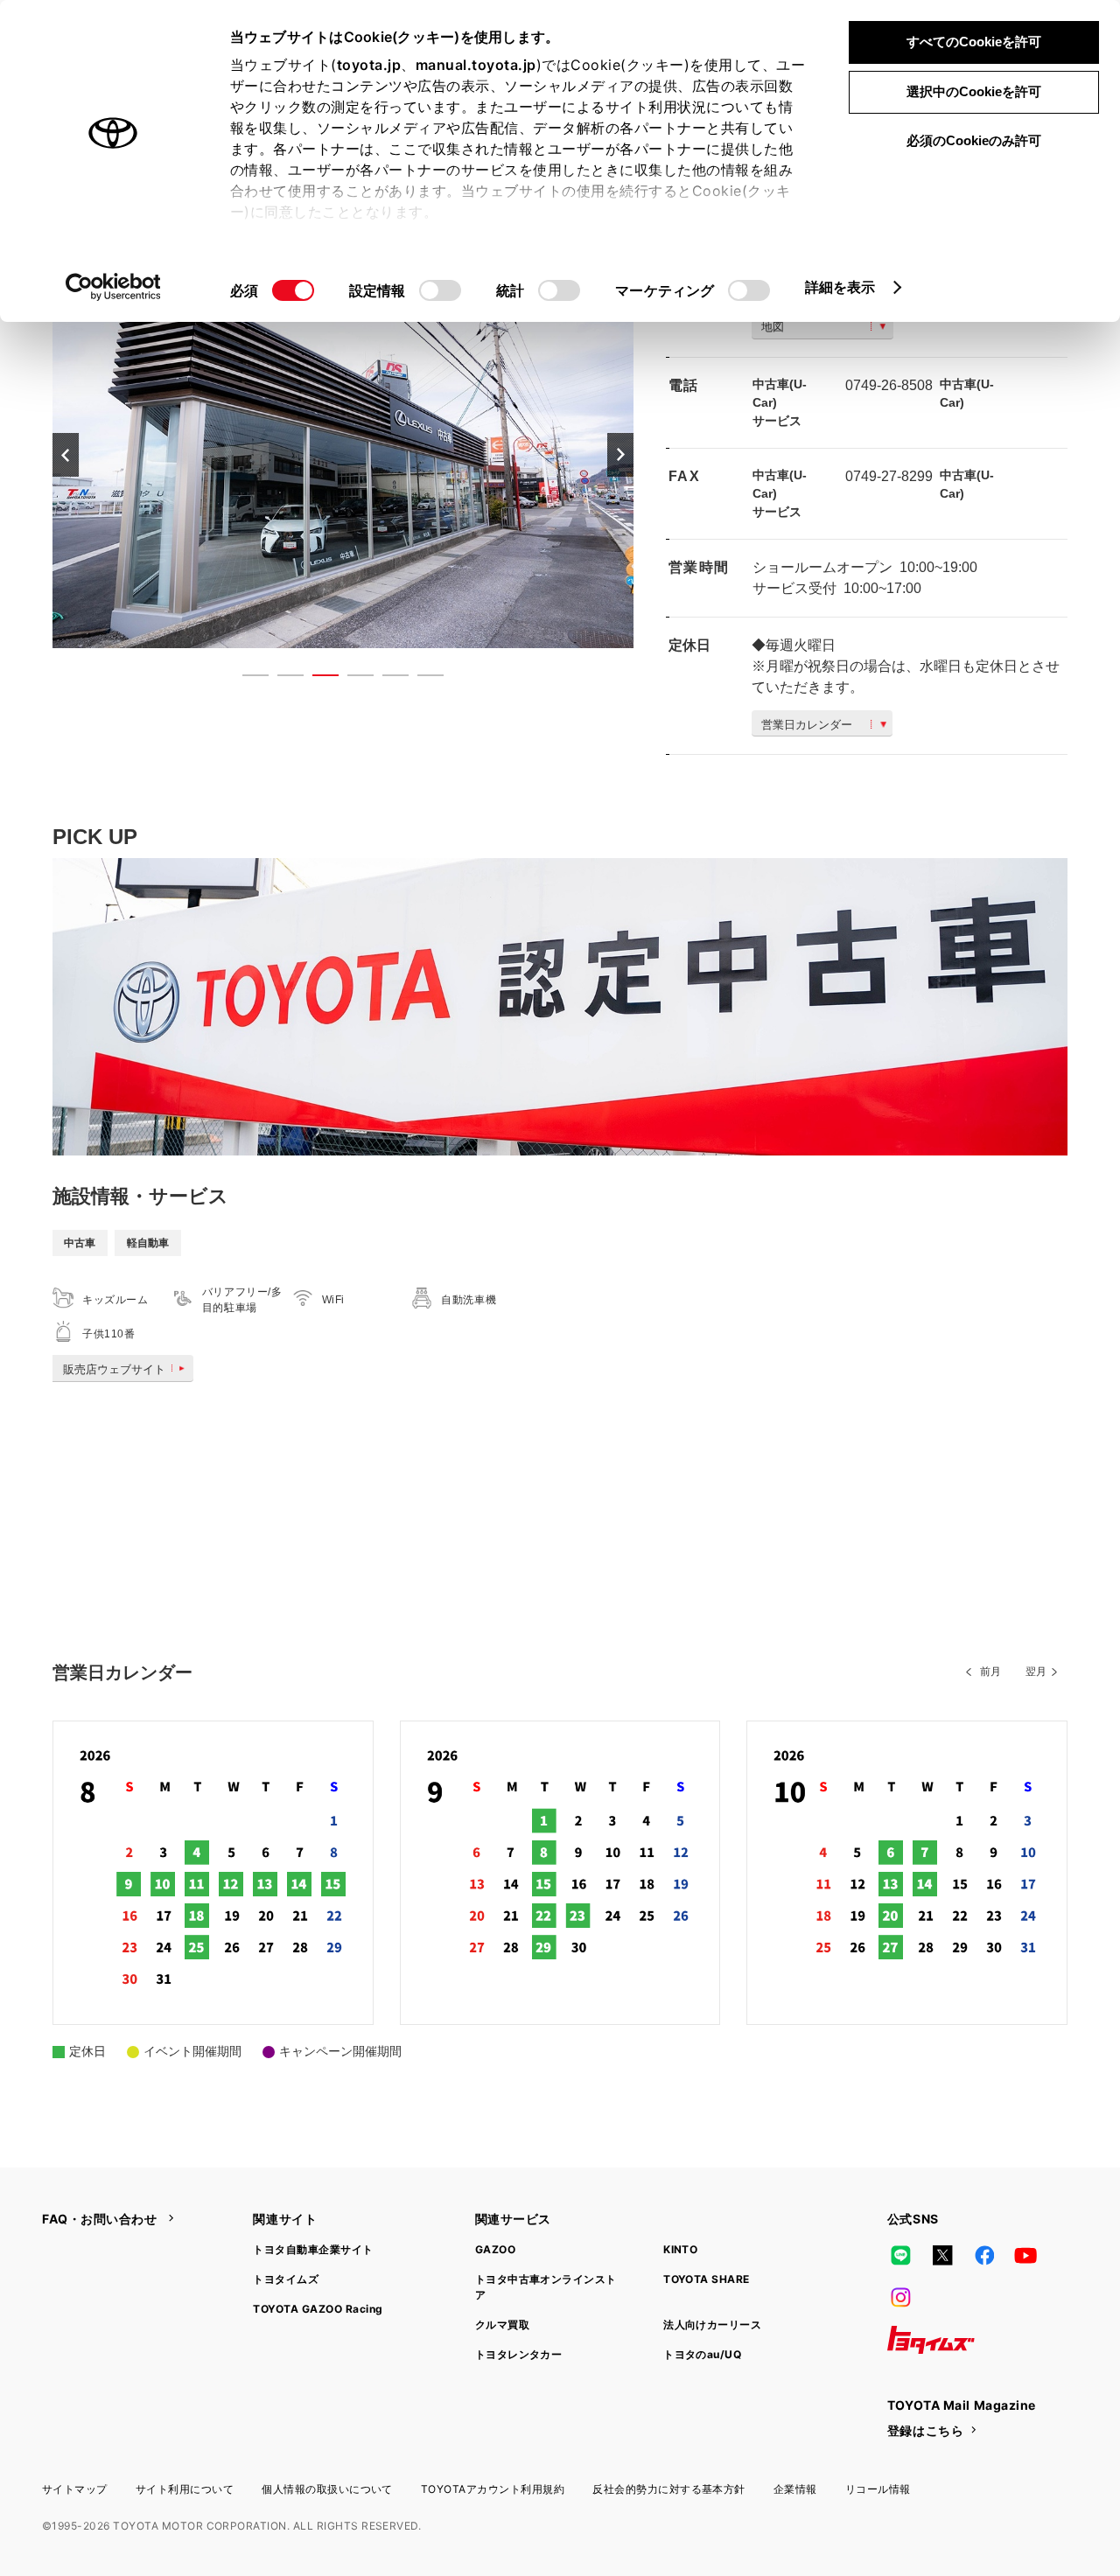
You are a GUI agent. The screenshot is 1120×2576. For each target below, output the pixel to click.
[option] (343, 454)
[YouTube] (1026, 2256)
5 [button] (387, 679)
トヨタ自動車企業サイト (313, 2249)
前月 (990, 1672)
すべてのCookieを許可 (974, 42)
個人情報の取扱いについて (327, 2489)
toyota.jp (369, 65)
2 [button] (282, 679)
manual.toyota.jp (476, 65)
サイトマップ (75, 2489)
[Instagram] (901, 2298)
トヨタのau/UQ (702, 2354)
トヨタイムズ (286, 2279)
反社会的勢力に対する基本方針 (669, 2489)
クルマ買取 (502, 2325)
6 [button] (422, 679)
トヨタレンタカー (519, 2354)
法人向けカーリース (712, 2325)
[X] (942, 2256)
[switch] (440, 290)
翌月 (1036, 1672)
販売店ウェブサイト (114, 1369)
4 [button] (352, 679)
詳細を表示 (840, 287)
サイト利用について (185, 2489)
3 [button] (317, 679)
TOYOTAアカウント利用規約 (493, 2489)
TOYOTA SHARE (707, 2279)
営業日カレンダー (807, 725)
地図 (773, 327)
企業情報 (795, 2489)
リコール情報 (878, 2489)
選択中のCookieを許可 (974, 91)
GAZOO (495, 2249)
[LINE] (901, 2256)
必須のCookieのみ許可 (974, 140)
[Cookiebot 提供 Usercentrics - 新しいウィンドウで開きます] (113, 287)
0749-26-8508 (889, 385)
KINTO (680, 2249)
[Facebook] (984, 2256)
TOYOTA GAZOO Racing (318, 2309)
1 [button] (247, 679)
